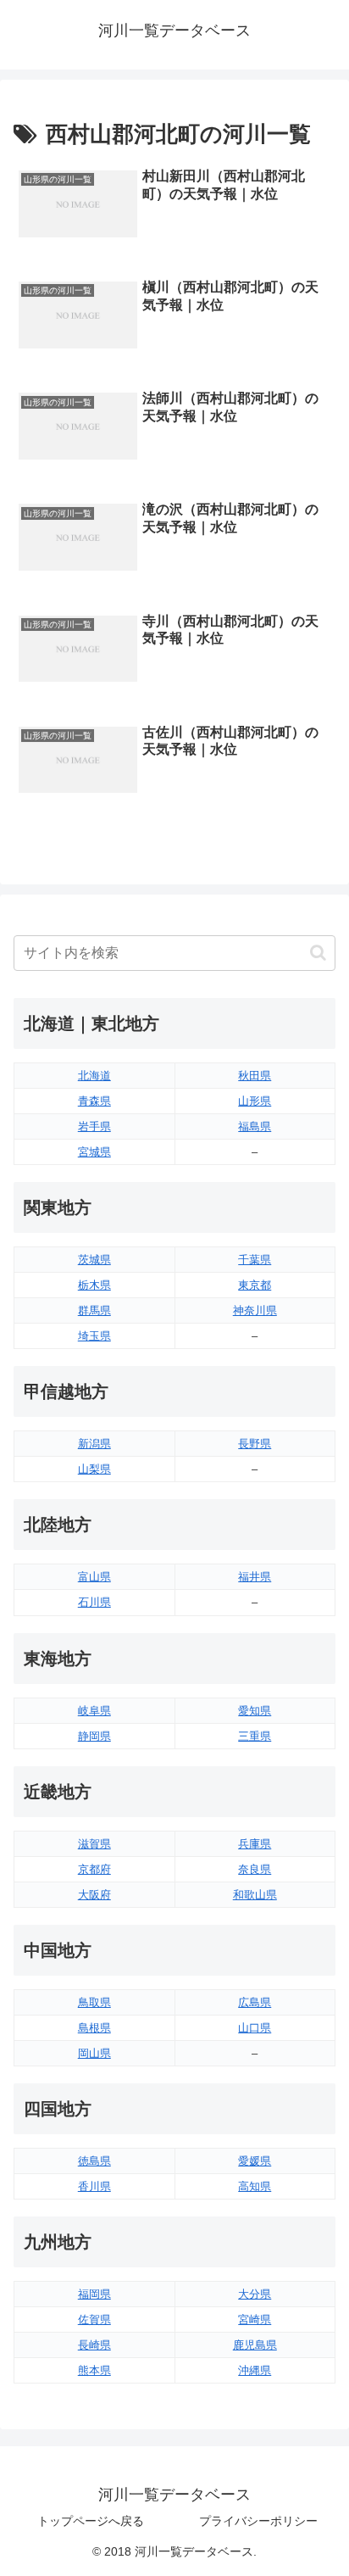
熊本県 (94, 2370)
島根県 (94, 2028)
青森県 (94, 1101)
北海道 (94, 1076)
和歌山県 (255, 1895)
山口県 (255, 2028)
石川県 (94, 1602)
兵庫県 (255, 1844)
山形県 (255, 1101)
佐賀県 (94, 2320)
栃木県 (94, 1285)
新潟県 (94, 1444)
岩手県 (94, 1126)
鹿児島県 (255, 2345)
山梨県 (94, 1469)
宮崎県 (255, 2320)
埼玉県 (94, 1336)
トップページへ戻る (91, 2521)
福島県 (255, 1126)
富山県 (94, 1577)
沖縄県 (255, 2370)
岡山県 (94, 2053)
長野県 (255, 1444)
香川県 (94, 2186)
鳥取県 (94, 2002)
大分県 (255, 2294)
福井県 (255, 1577)
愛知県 (255, 1711)
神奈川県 (255, 1310)
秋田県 (255, 1076)
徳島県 (94, 2161)
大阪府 (94, 1895)
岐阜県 (94, 1711)
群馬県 (94, 1310)
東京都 (255, 1285)
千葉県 (255, 1260)
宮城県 (94, 1152)
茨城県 (94, 1260)
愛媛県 (255, 2161)
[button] (318, 953)
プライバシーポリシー (258, 2521)
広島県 (255, 2002)
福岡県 (94, 2294)
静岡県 (94, 1736)
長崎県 (94, 2345)
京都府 (94, 1869)
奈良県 (255, 1869)
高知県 (255, 2186)
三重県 (255, 1736)
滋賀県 (94, 1844)
